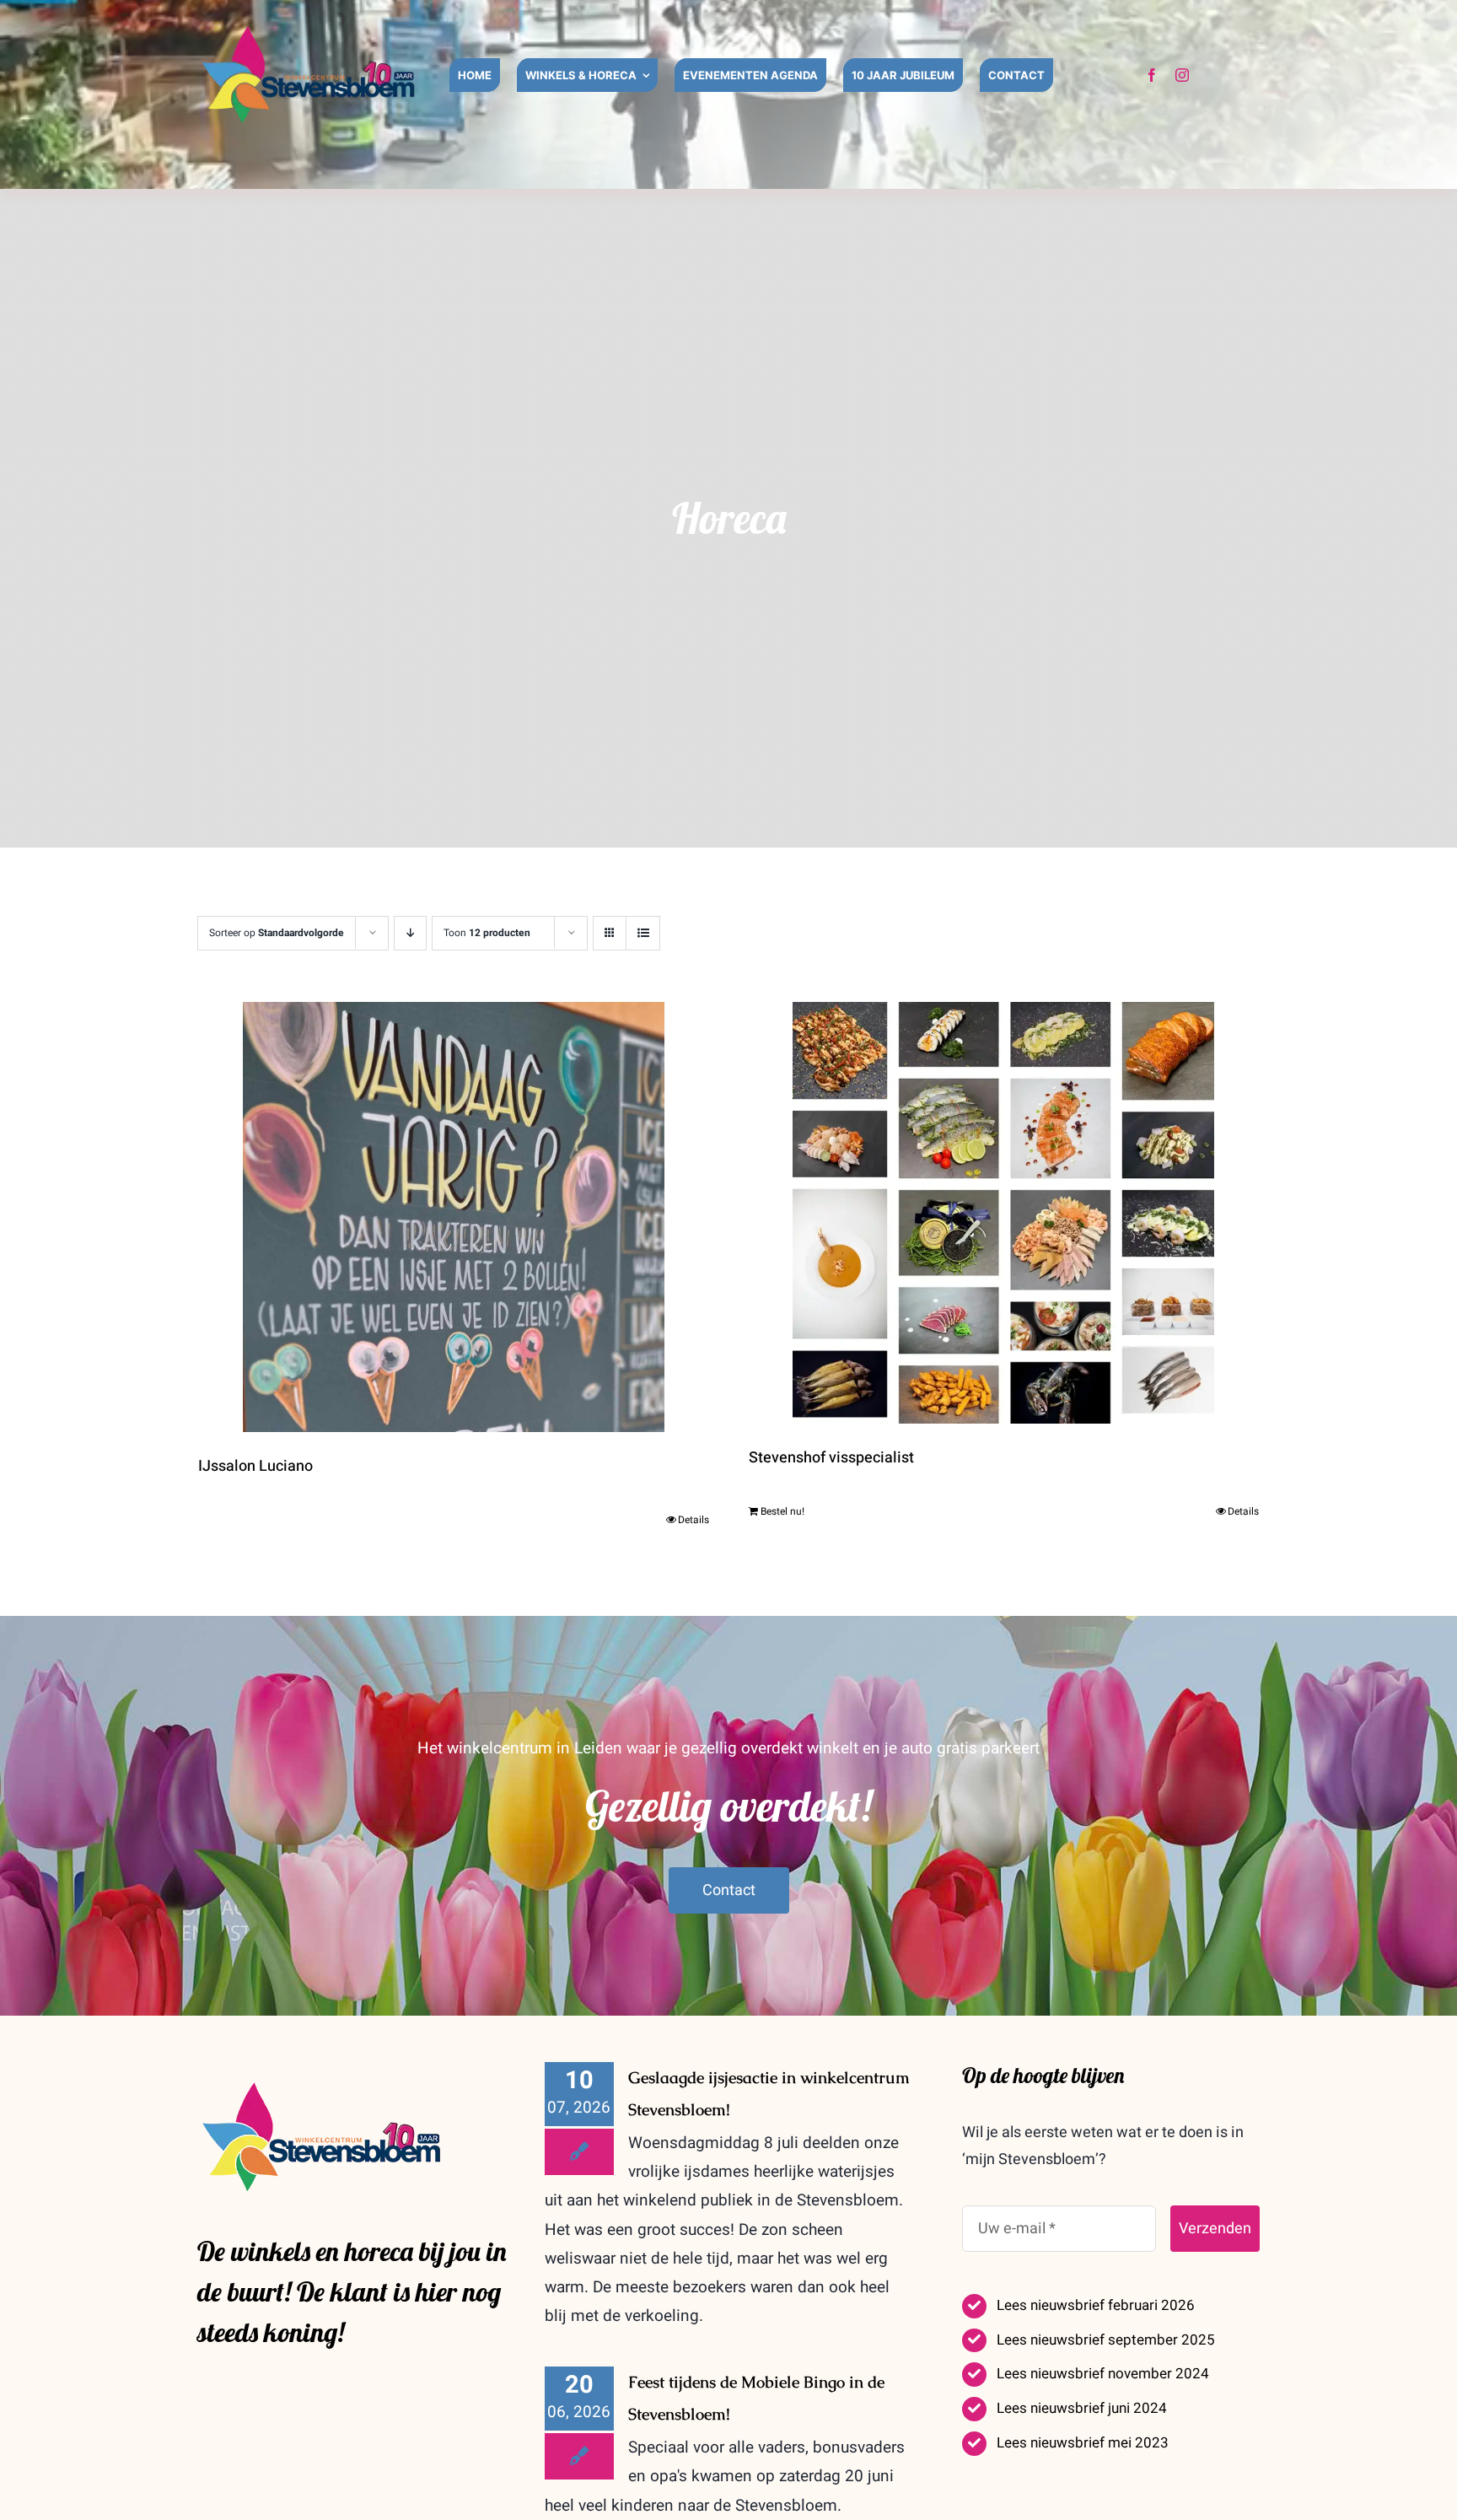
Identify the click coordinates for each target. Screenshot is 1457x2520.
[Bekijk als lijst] (643, 933)
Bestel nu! (782, 1511)
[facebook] (1152, 75)
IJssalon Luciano (255, 1466)
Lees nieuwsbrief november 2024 (1103, 2374)
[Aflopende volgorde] (410, 933)
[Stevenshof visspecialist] (1004, 1213)
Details (694, 1520)
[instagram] (1182, 75)
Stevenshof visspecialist (831, 1458)
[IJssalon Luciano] (454, 1217)
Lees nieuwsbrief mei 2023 (1083, 2443)
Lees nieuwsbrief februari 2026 (1096, 2305)
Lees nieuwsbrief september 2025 (1106, 2340)
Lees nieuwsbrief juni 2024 (1082, 2408)
